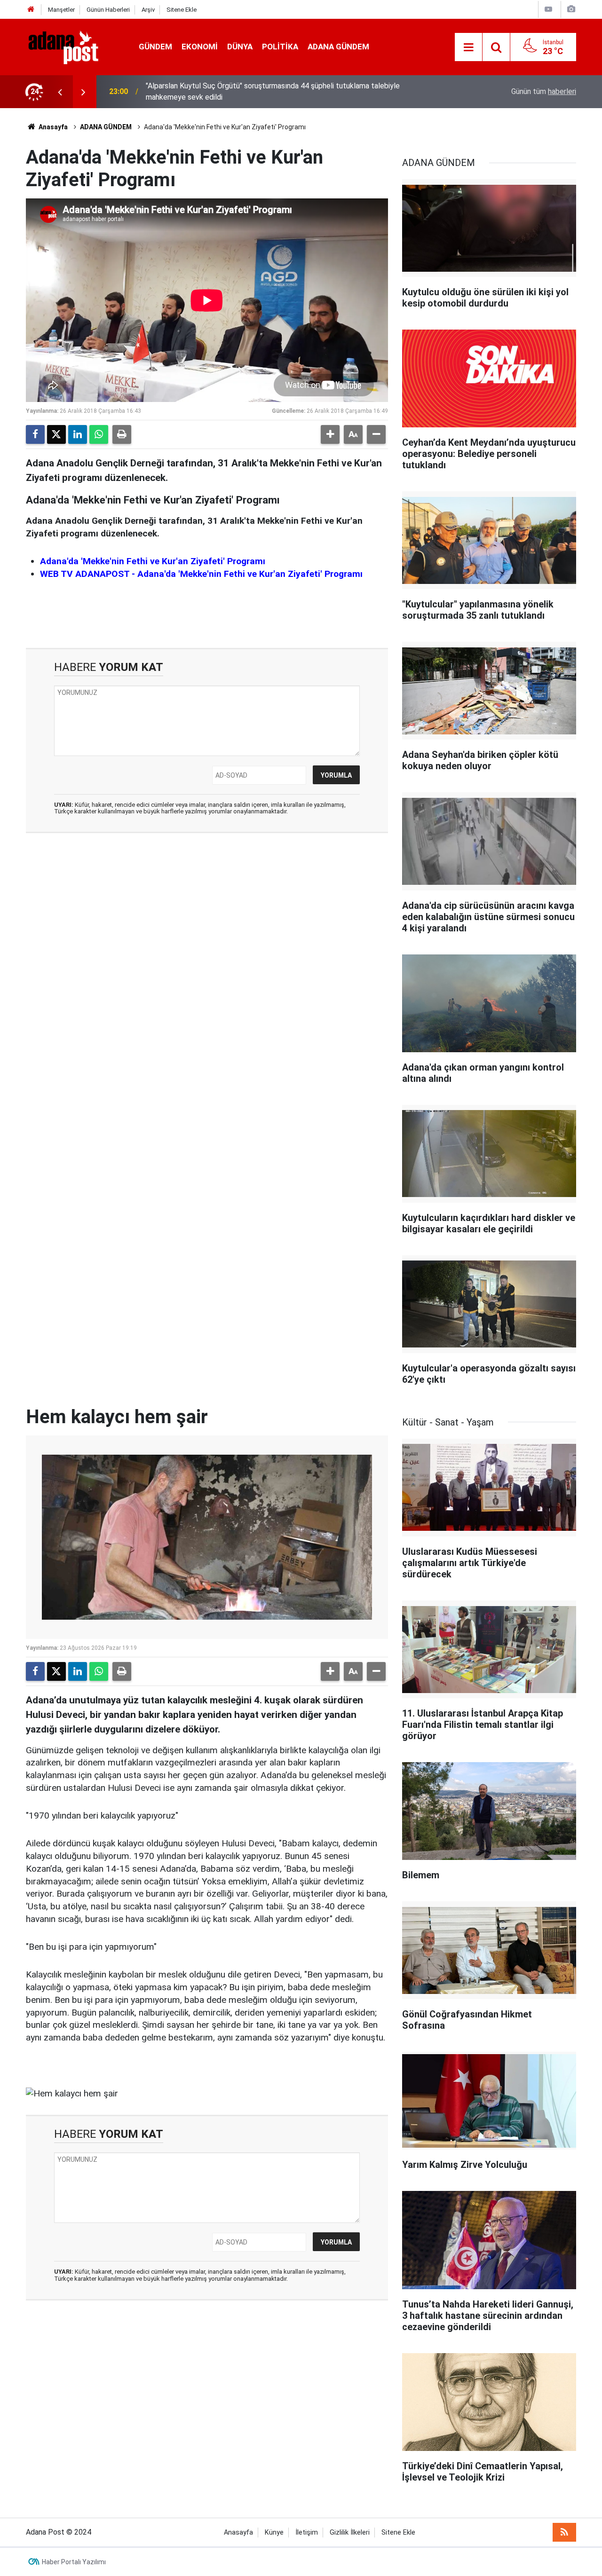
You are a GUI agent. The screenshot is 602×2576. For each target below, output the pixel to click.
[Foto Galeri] (571, 9)
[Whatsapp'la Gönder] (99, 434)
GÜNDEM (155, 47)
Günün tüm (544, 91)
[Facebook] (35, 434)
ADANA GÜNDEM (338, 47)
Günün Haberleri (108, 10)
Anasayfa (52, 127)
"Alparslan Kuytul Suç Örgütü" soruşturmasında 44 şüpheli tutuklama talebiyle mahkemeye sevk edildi (273, 91)
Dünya (240, 47)
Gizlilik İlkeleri (350, 2533)
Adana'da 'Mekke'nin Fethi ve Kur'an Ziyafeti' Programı (153, 561)
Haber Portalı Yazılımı (74, 2562)
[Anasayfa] (31, 10)
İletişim (307, 2533)
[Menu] (468, 47)
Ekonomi (200, 47)
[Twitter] (56, 434)
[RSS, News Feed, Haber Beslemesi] (564, 2532)
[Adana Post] (73, 46)
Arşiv (148, 10)
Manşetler (61, 10)
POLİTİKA (280, 47)
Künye (274, 2533)
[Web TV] (548, 9)
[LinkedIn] (78, 434)
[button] (330, 434)
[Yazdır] (122, 434)
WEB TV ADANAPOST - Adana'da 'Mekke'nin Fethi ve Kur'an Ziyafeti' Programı (201, 574)
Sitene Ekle (182, 10)
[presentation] (60, 92)
